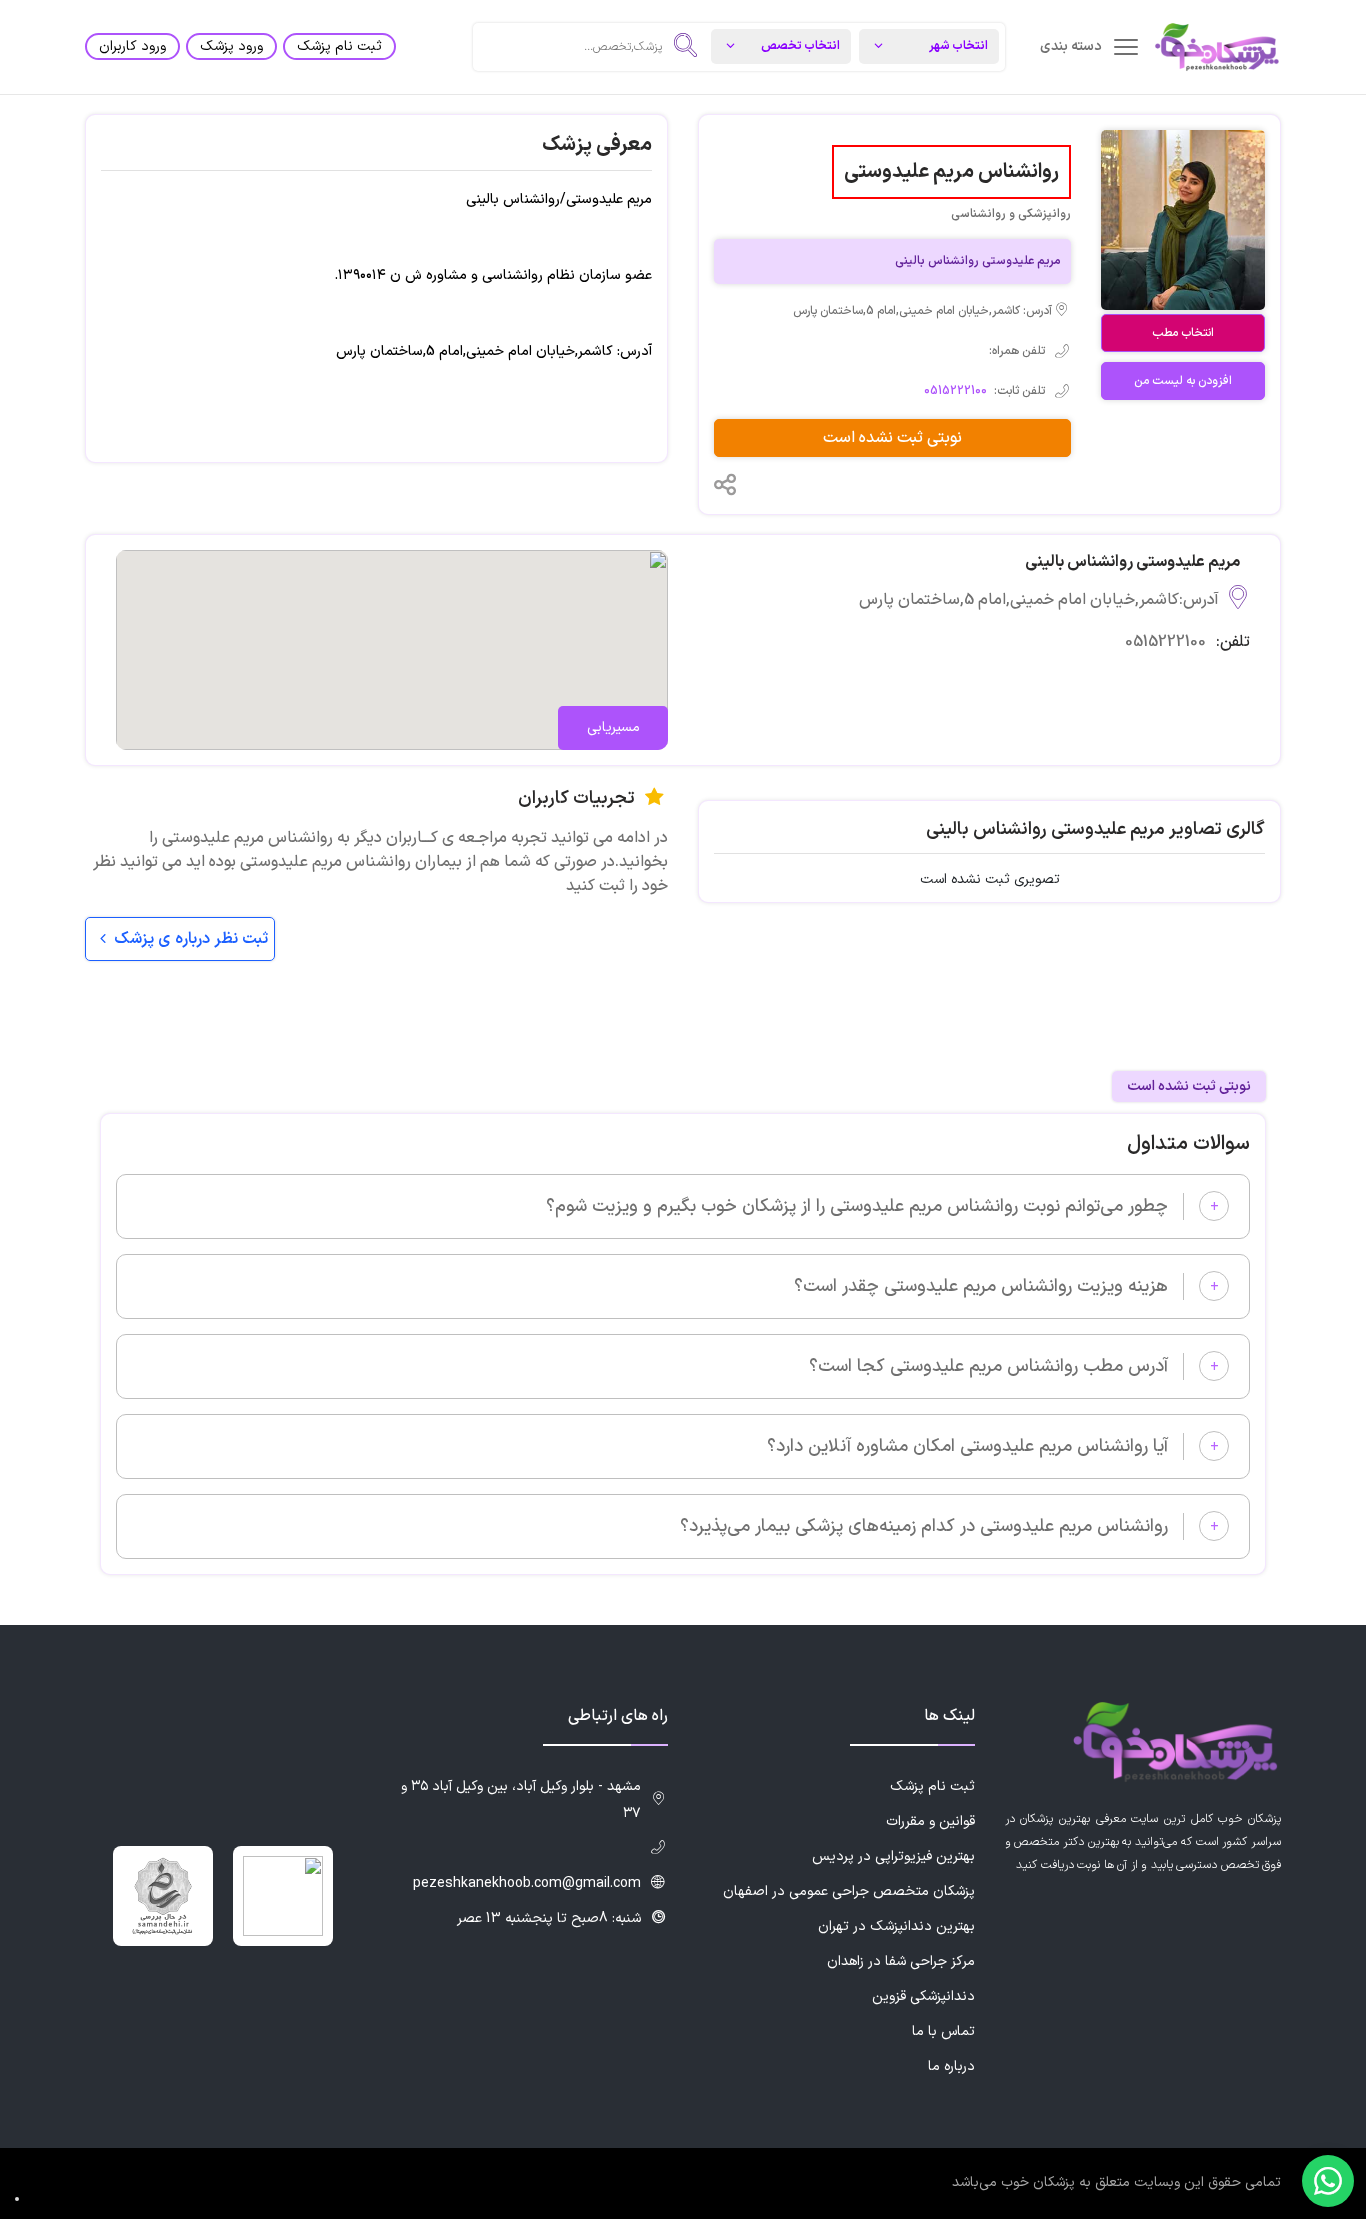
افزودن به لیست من (1183, 381)
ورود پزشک (231, 46)
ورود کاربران (132, 46)
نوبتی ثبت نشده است (892, 438)
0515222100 (955, 391)
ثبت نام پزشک (339, 46)
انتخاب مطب (1183, 333)
